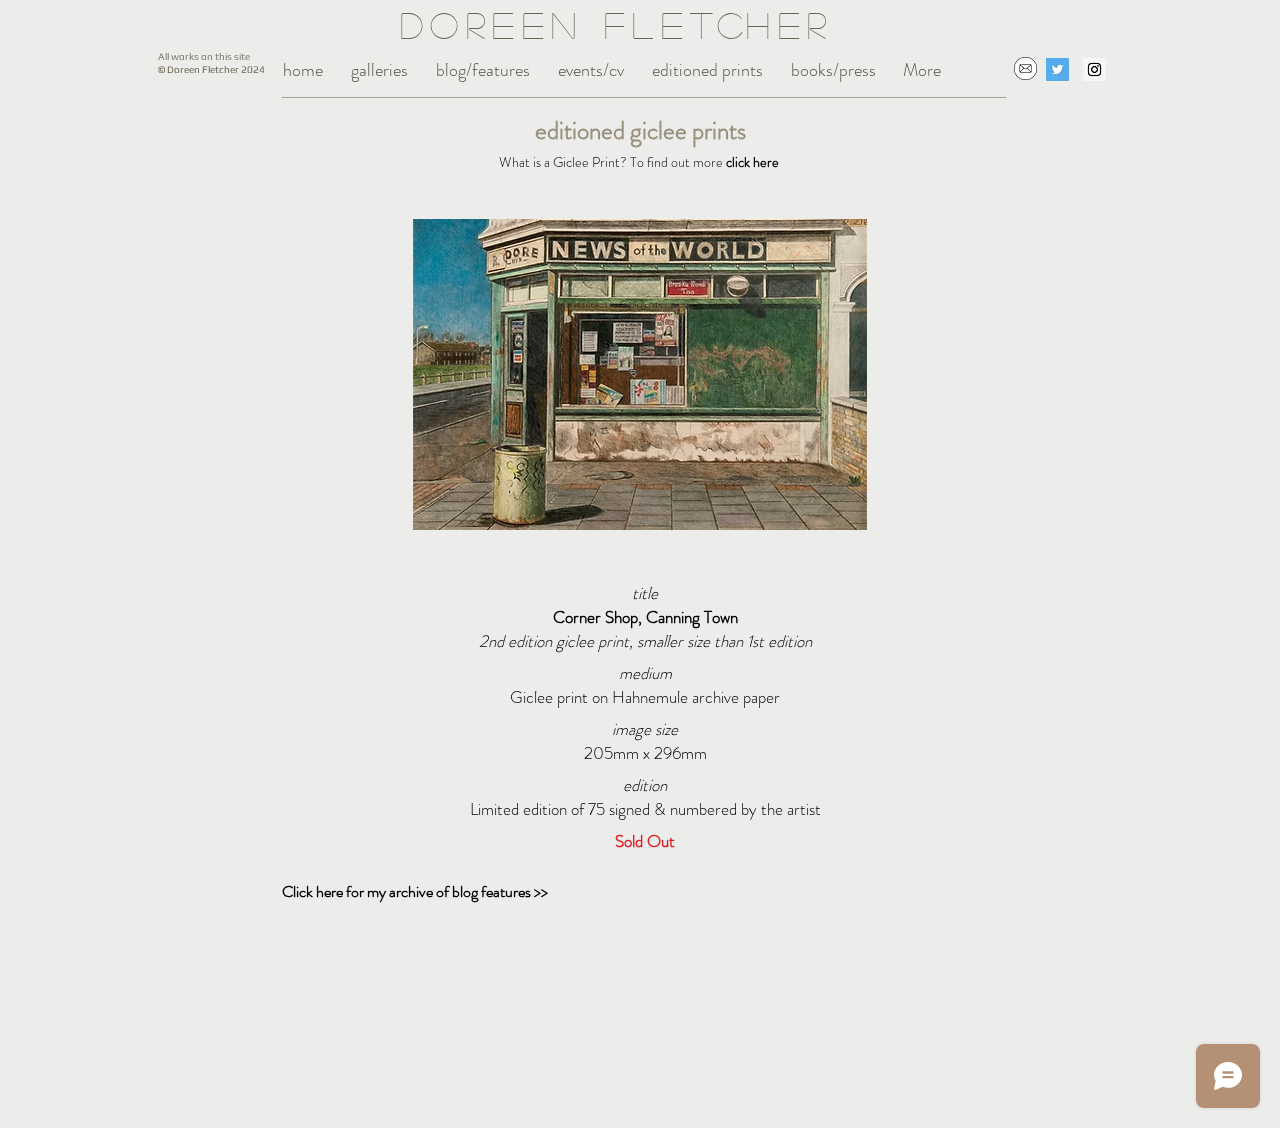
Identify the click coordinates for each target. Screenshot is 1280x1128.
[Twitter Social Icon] (1057, 69)
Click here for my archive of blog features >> (415, 891)
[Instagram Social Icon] (1094, 69)
